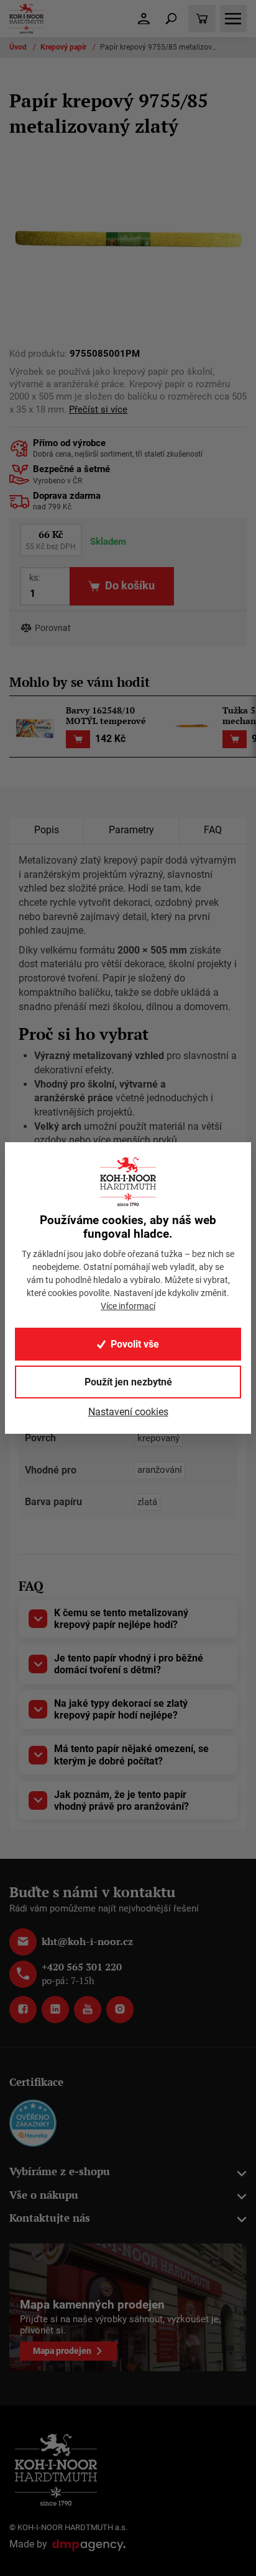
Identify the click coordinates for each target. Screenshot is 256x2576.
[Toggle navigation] (171, 19)
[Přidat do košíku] (78, 739)
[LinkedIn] (55, 2010)
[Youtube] (88, 2010)
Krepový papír (64, 47)
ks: (34, 578)
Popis (47, 830)
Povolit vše (135, 1344)
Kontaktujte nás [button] (50, 2218)
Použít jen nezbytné (128, 1382)
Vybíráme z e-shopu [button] (60, 2171)
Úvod (19, 47)
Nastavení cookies (128, 1412)
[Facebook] (23, 2010)
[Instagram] (120, 2010)
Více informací (128, 1306)
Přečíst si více (98, 410)
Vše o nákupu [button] (44, 2195)
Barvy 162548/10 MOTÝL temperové (106, 716)
